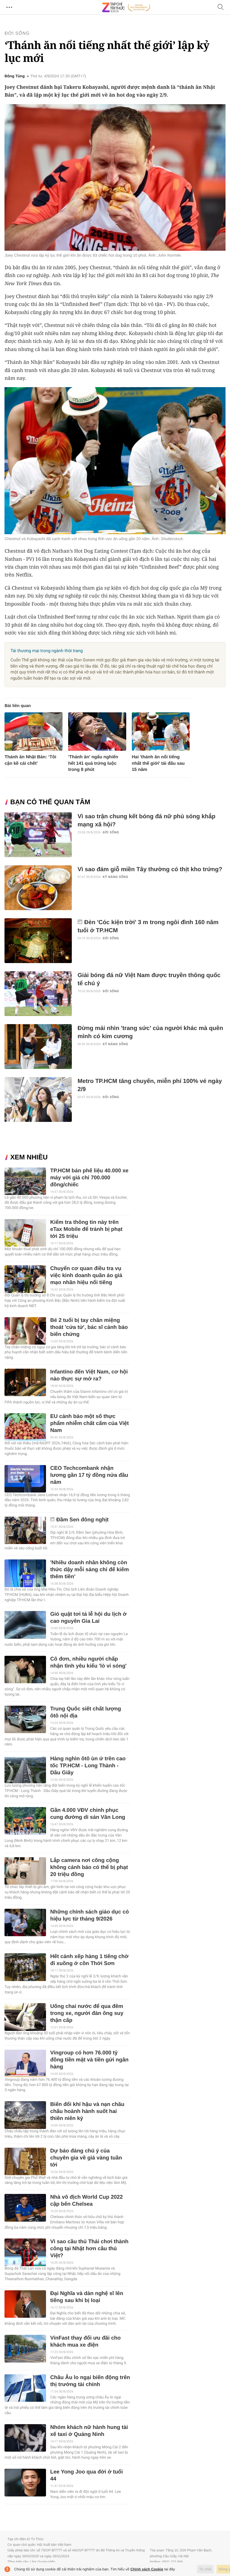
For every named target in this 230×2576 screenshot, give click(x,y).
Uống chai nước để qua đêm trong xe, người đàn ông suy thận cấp (87, 2013)
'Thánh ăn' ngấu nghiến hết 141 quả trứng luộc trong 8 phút (93, 763)
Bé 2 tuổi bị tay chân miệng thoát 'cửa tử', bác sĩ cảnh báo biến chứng (89, 1327)
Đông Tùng (15, 76)
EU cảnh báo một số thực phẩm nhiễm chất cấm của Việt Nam (89, 1423)
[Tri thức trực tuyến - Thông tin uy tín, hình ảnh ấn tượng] (126, 7)
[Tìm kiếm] (221, 7)
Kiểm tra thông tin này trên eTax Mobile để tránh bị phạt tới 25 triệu (86, 1229)
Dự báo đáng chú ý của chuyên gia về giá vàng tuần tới (86, 2158)
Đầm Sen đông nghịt (83, 1520)
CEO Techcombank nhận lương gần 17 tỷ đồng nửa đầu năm (89, 1475)
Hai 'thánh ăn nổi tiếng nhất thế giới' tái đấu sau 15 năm (158, 763)
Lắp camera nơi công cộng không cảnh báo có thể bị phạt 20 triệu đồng (89, 1867)
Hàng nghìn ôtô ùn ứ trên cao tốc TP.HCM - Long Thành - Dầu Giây (88, 1766)
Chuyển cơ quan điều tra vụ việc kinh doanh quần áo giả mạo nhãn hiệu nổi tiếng (86, 1276)
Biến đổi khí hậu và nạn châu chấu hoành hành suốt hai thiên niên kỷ (87, 2111)
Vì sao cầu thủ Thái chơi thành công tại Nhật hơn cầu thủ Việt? (89, 2249)
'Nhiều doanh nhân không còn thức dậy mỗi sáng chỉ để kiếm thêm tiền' (89, 1570)
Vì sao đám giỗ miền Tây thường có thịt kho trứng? (150, 869)
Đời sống (17, 33)
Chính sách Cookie (147, 2569)
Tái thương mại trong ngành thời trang (47, 651)
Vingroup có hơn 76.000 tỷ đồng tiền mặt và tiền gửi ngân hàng (89, 2060)
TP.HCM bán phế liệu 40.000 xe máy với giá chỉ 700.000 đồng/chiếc (89, 1178)
